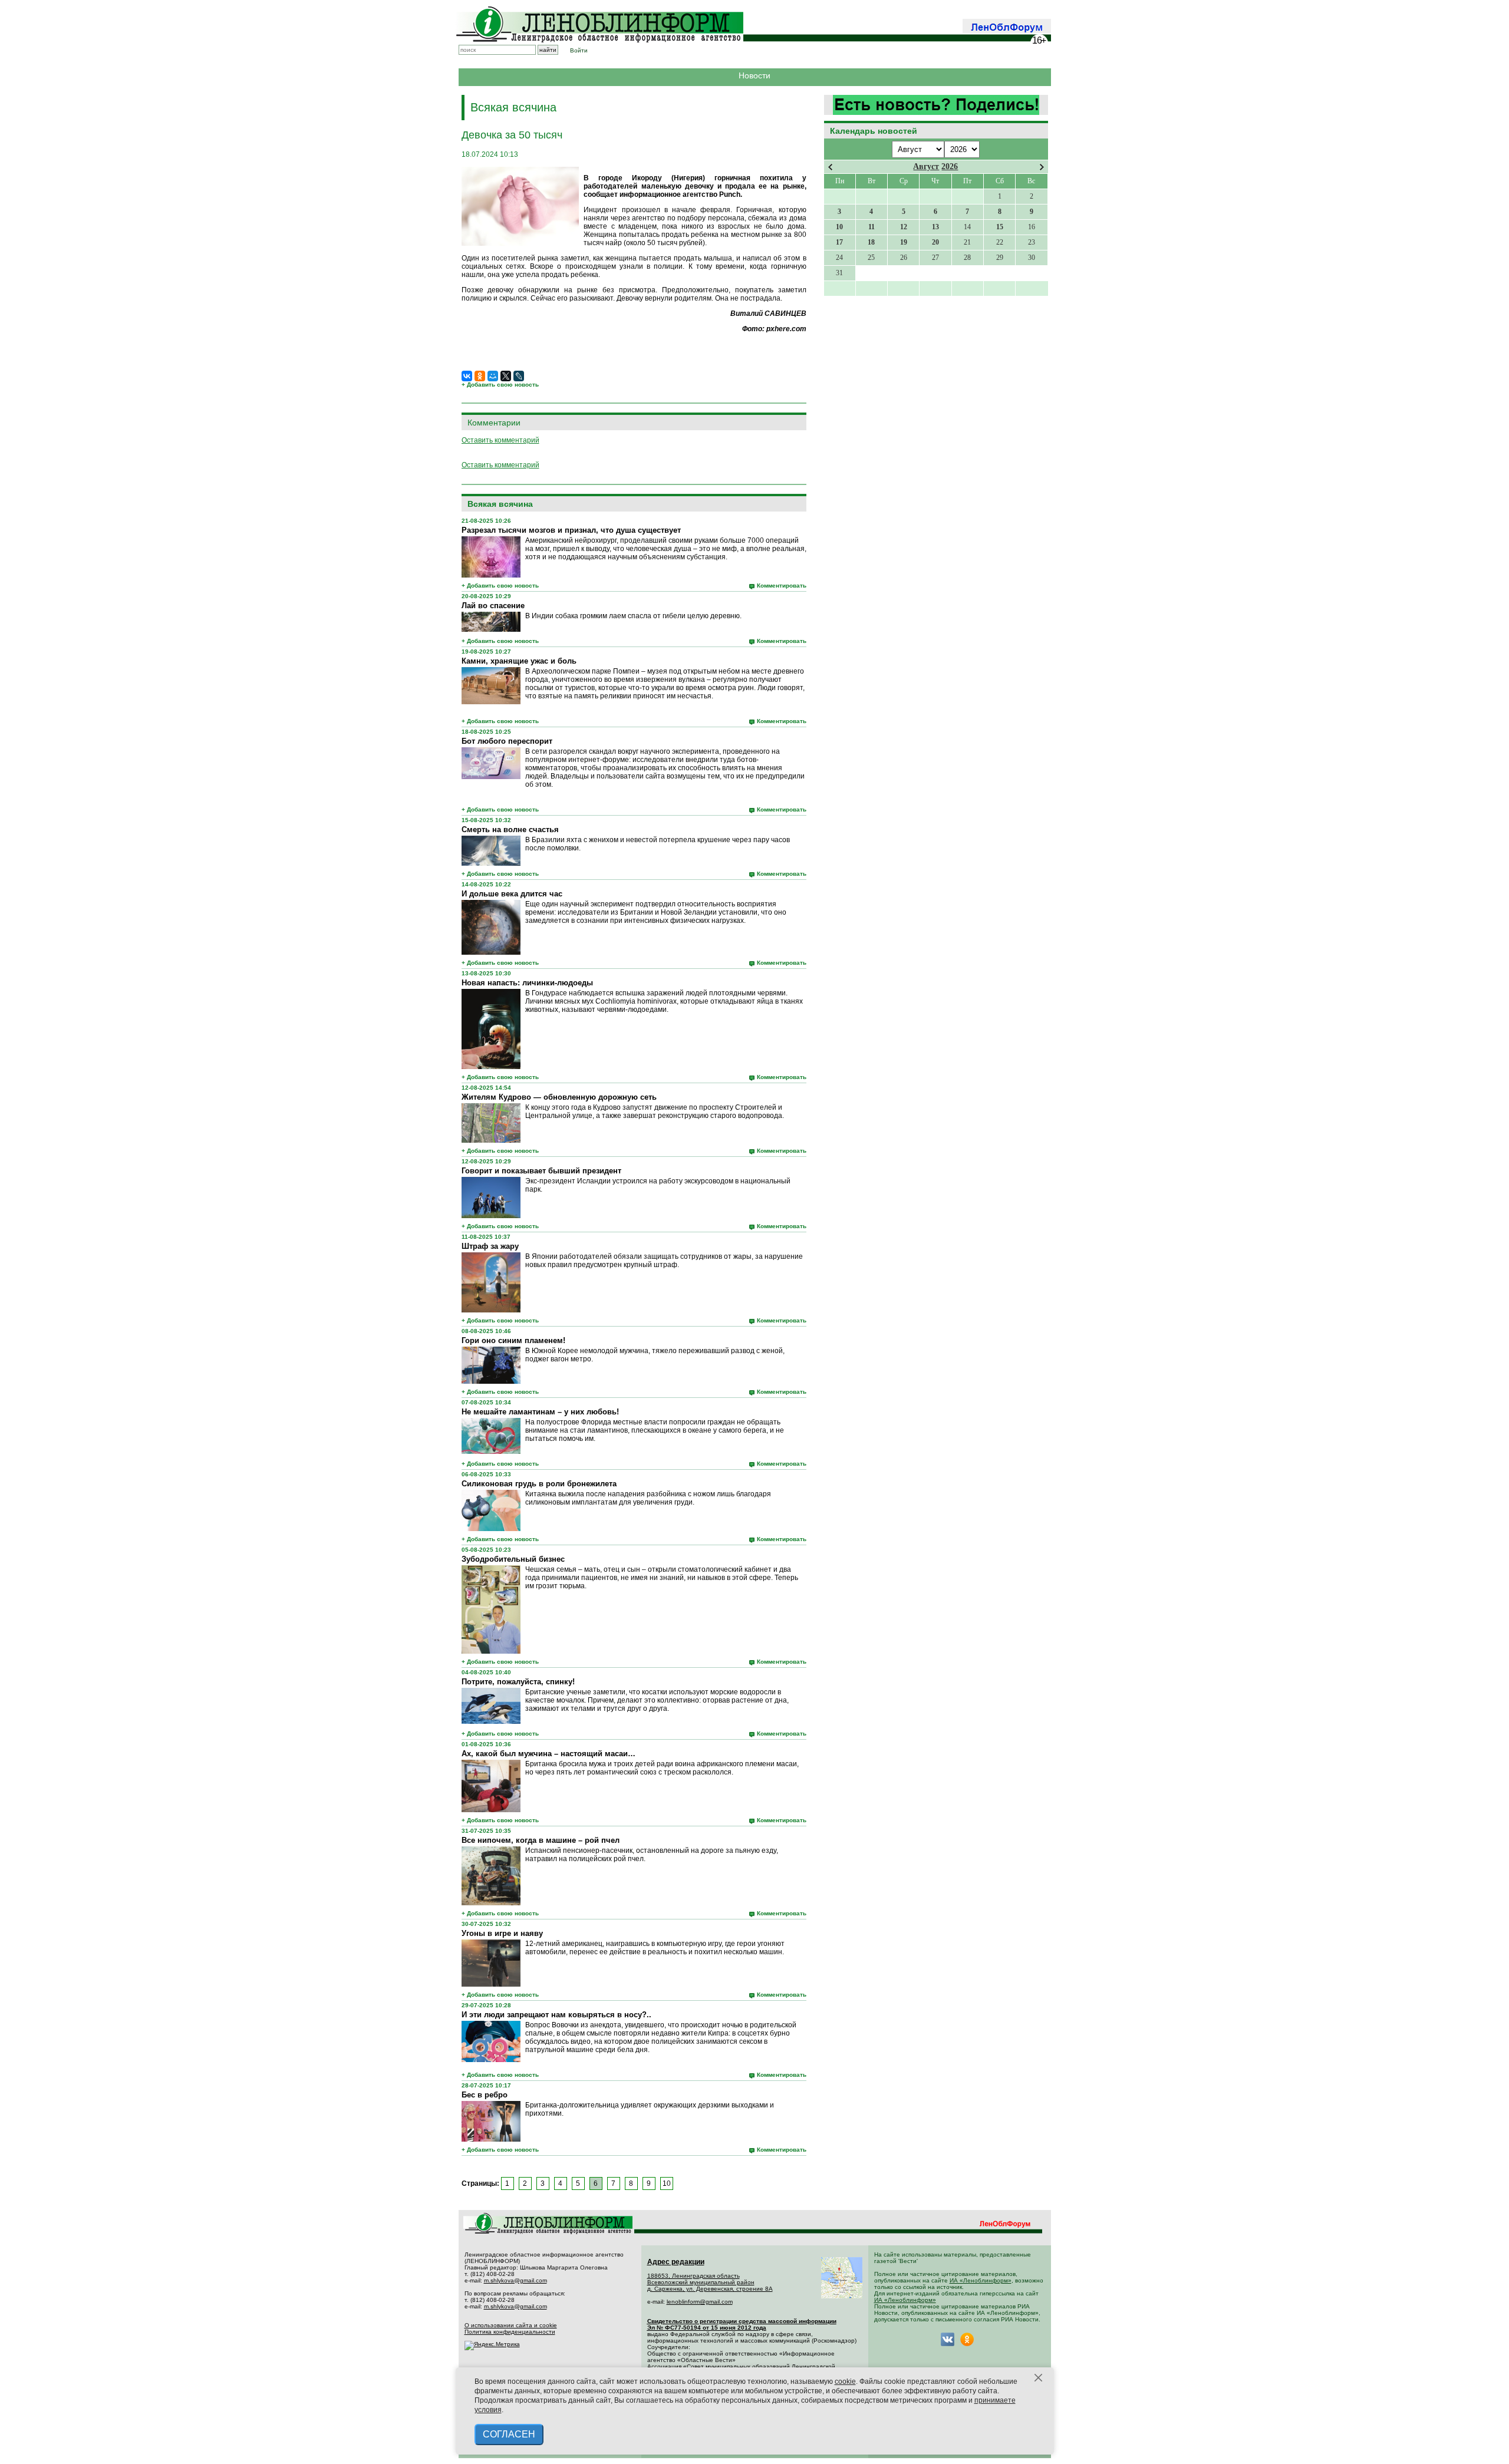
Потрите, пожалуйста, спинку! (518, 1682)
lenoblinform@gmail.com (700, 2302)
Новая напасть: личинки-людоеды (527, 983)
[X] (506, 376)
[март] (830, 167)
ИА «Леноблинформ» (981, 2280)
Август (926, 166)
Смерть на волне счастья (510, 829)
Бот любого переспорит (507, 741)
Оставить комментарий (500, 440)
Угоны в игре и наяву (502, 1933)
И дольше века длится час (512, 894)
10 (667, 2183)
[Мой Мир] (493, 376)
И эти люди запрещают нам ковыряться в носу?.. (556, 2015)
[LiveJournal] (519, 376)
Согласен (509, 2434)
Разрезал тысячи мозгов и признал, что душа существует (571, 530)
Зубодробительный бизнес (513, 1559)
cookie (845, 2381)
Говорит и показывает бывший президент (541, 1171)
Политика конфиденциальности (510, 2332)
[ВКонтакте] (467, 376)
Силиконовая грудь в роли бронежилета (539, 1484)
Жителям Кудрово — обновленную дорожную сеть (559, 1097)
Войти (579, 50)
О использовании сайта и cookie (511, 2325)
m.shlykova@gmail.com (515, 2280)
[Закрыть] (1039, 2378)
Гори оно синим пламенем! (513, 1340)
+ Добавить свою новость (500, 385)
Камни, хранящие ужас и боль (519, 661)
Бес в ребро (485, 2095)
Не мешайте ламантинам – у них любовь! (540, 1412)
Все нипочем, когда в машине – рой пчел (541, 1840)
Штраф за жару (490, 1246)
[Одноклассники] (480, 376)
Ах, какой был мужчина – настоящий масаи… (548, 1754)
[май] (1042, 167)
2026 (950, 166)
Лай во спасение (493, 606)
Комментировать (782, 586)
